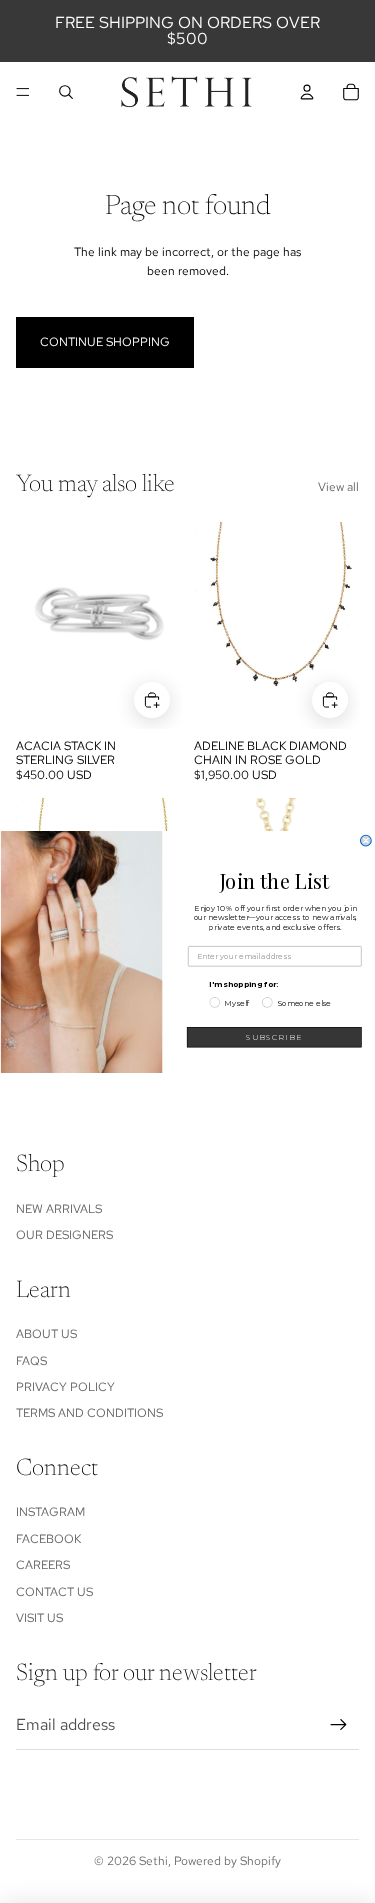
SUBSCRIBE (274, 1037)
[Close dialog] (365, 840)
